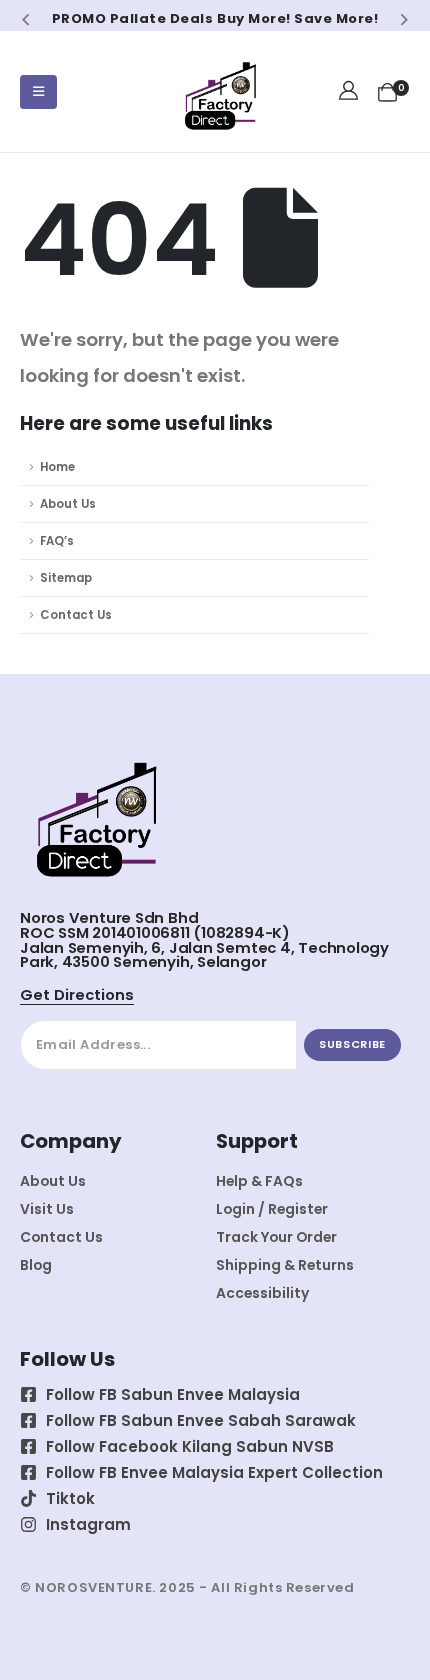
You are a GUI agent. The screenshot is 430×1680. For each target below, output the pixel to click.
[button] (25, 19)
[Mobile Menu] (38, 92)
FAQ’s (57, 541)
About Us (68, 504)
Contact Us (76, 615)
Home (57, 467)
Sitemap (66, 578)
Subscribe (352, 1044)
